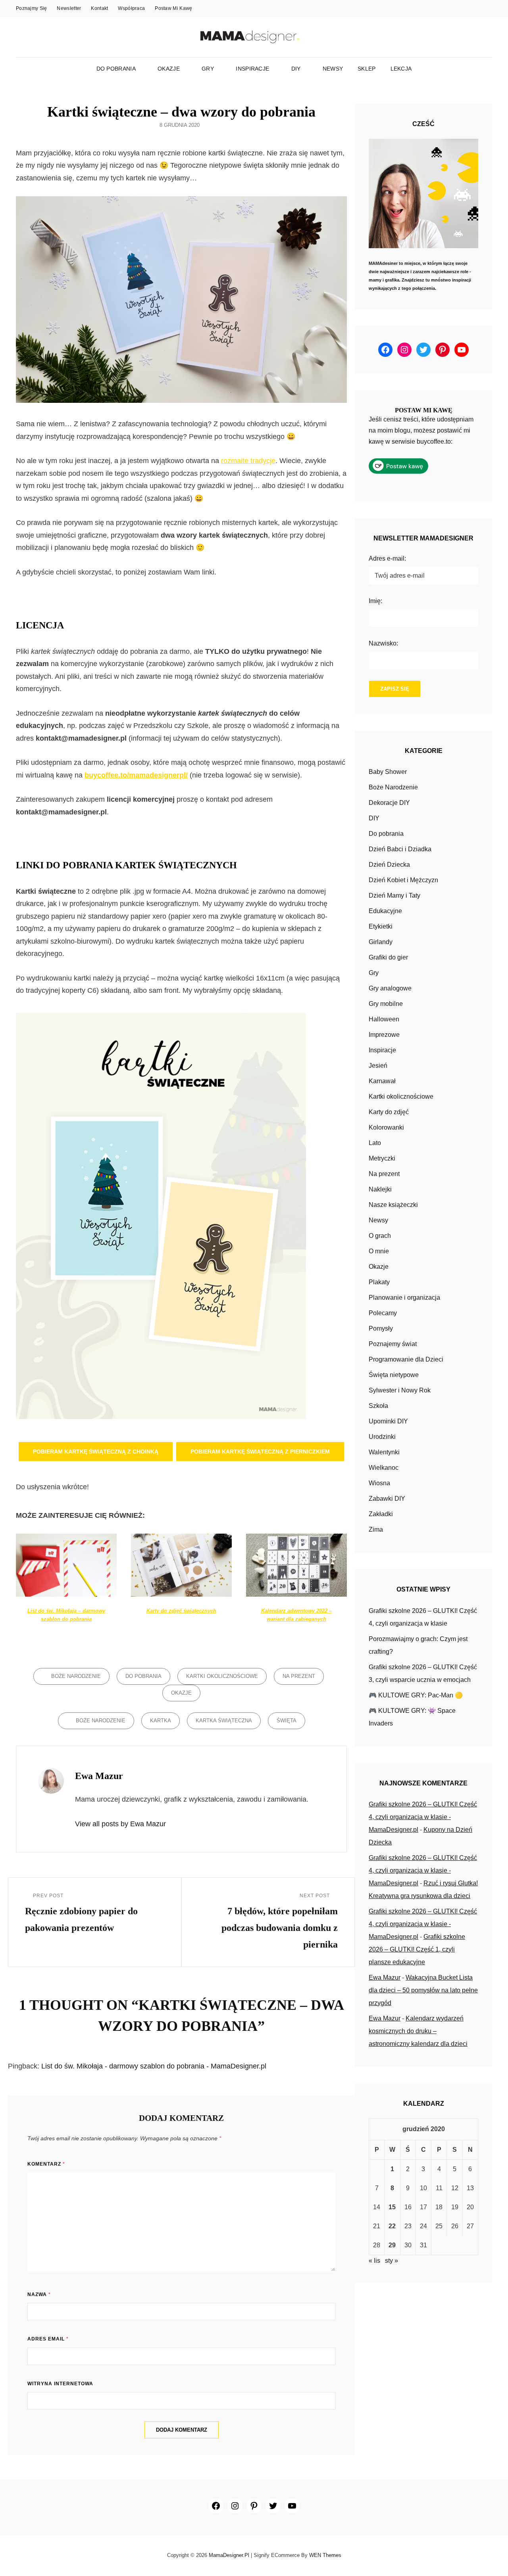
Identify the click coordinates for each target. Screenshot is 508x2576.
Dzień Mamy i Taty (394, 895)
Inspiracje (252, 69)
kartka (161, 1721)
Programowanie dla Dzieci (406, 1359)
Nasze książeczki (393, 1205)
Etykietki (381, 926)
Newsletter (69, 8)
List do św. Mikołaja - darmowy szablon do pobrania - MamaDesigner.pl (154, 2066)
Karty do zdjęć (389, 1112)
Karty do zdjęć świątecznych (181, 1611)
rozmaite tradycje (248, 461)
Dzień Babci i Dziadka (400, 849)
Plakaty (379, 1282)
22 (392, 2226)
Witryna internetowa (60, 2384)
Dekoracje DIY (389, 803)
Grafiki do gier (388, 957)
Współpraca (131, 8)
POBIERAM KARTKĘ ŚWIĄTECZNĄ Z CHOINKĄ (96, 1452)
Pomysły (381, 1328)
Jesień (378, 1066)
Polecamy (383, 1313)
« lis (374, 2261)
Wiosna (379, 1483)
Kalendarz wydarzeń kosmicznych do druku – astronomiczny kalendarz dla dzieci (418, 2031)
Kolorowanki (386, 1127)
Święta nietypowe (394, 1375)
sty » (392, 2261)
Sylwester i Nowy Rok (400, 1390)
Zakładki (381, 1514)
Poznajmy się (31, 8)
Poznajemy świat (393, 1344)
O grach (380, 1236)
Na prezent (299, 1676)
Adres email (48, 2339)
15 (392, 2207)
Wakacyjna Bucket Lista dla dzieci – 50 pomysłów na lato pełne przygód (423, 1990)
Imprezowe (384, 1035)
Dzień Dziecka (389, 865)
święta (287, 1721)
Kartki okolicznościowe (222, 1676)
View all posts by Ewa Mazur (120, 1824)
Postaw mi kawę (173, 8)
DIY (296, 69)
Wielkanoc (384, 1468)
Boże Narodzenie (76, 1676)
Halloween (384, 1019)
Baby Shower (388, 772)
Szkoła (378, 1406)
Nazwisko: (383, 643)
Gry (208, 69)
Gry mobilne (386, 1004)
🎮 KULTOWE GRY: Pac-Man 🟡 (416, 1695)
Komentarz (46, 2164)
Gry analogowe (390, 988)
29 (392, 2245)
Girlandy (381, 942)
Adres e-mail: (387, 558)
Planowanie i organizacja (404, 1298)
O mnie (379, 1251)
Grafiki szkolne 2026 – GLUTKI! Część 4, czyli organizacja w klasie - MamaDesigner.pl (423, 1817)
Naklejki (380, 1189)
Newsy (333, 69)
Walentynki (384, 1452)
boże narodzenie (101, 1721)
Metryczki (382, 1158)
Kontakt (99, 8)
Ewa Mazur (385, 1977)
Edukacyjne (385, 911)
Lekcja (401, 69)
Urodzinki (382, 1437)
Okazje (169, 69)
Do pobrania (116, 69)
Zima (376, 1529)
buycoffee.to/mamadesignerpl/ (136, 775)
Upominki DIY (388, 1421)
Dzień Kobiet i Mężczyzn (403, 880)
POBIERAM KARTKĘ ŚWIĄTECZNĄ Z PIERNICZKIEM (260, 1452)
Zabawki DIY (387, 1499)
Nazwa (39, 2294)
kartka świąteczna (224, 1721)
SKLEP (367, 69)
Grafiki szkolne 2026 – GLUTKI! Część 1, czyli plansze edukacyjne (417, 1949)
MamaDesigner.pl (229, 2555)
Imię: (375, 601)
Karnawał (382, 1081)
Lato (375, 1143)
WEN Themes (325, 2555)
